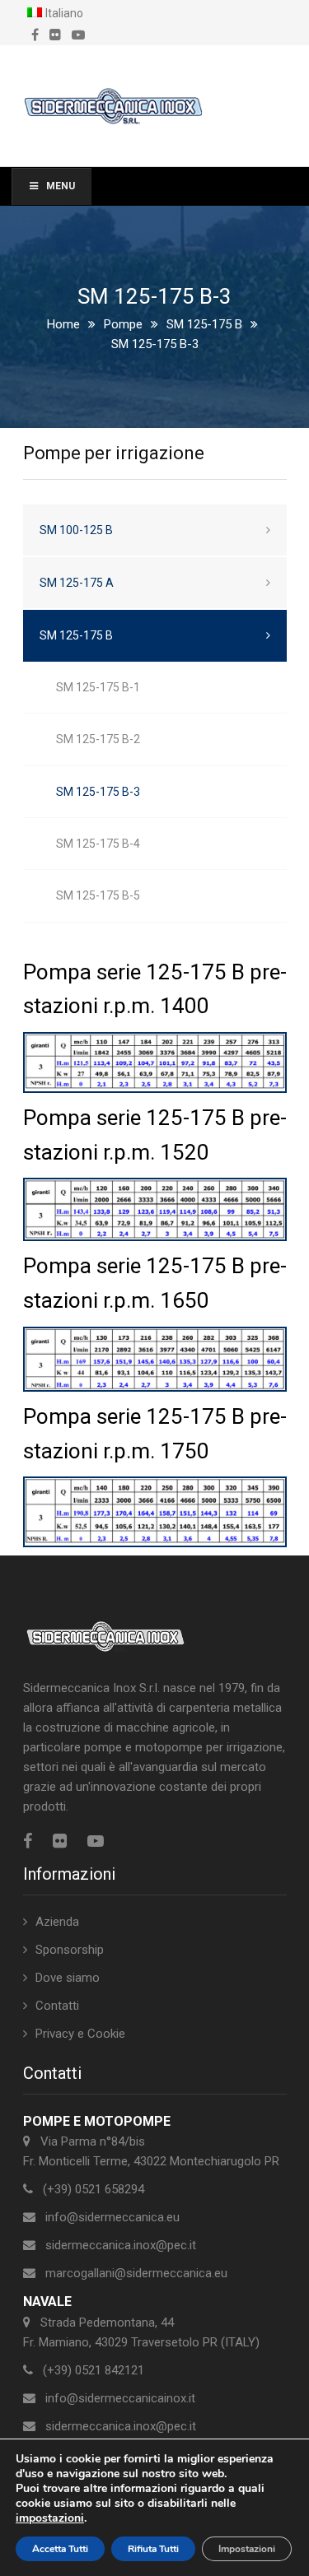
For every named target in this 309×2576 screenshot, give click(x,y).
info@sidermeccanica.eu (112, 2217)
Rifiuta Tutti (153, 2549)
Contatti (57, 2006)
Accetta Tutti (60, 2549)
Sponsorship (70, 1950)
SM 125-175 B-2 (98, 739)
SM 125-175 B (204, 324)
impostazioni (50, 2518)
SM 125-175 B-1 (98, 687)
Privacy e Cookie (80, 2034)
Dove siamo (68, 1978)
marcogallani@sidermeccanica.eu (136, 2273)
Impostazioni (247, 2549)
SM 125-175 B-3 (98, 792)
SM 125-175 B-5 (98, 895)
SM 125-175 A (77, 583)
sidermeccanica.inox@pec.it (121, 2245)
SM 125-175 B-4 (98, 844)
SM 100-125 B (76, 530)
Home (63, 324)
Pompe (123, 324)
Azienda (57, 1922)
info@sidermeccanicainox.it (120, 2398)
